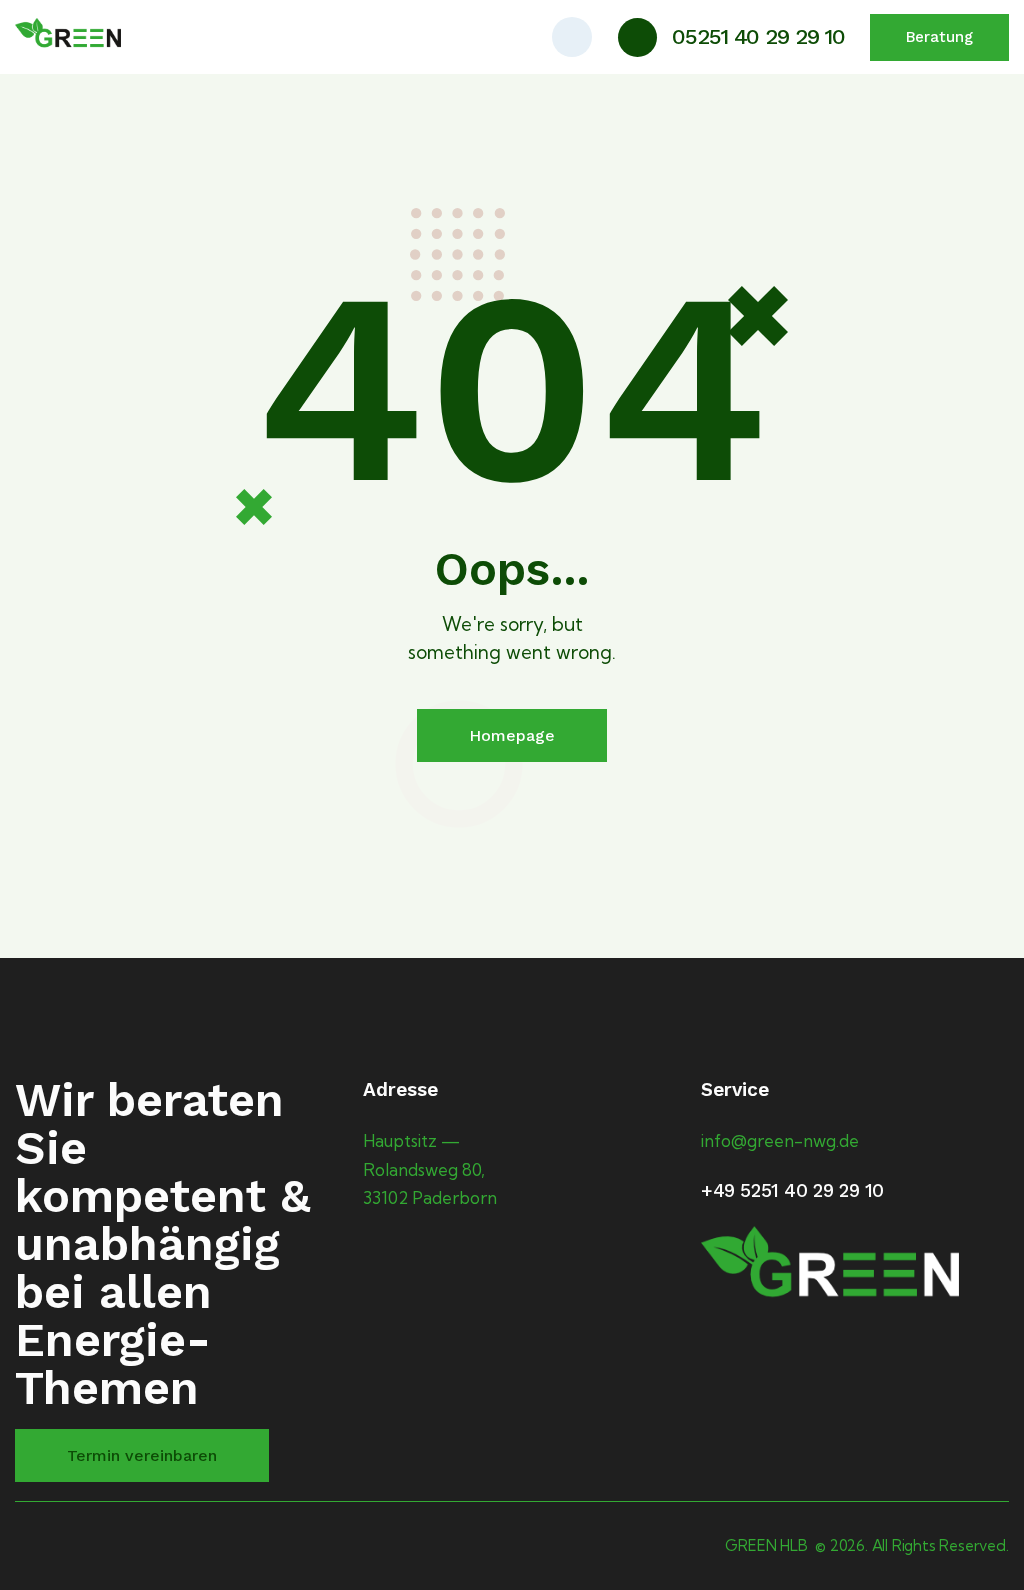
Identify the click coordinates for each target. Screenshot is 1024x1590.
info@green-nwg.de (780, 1140)
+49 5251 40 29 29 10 (792, 1190)
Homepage (512, 735)
